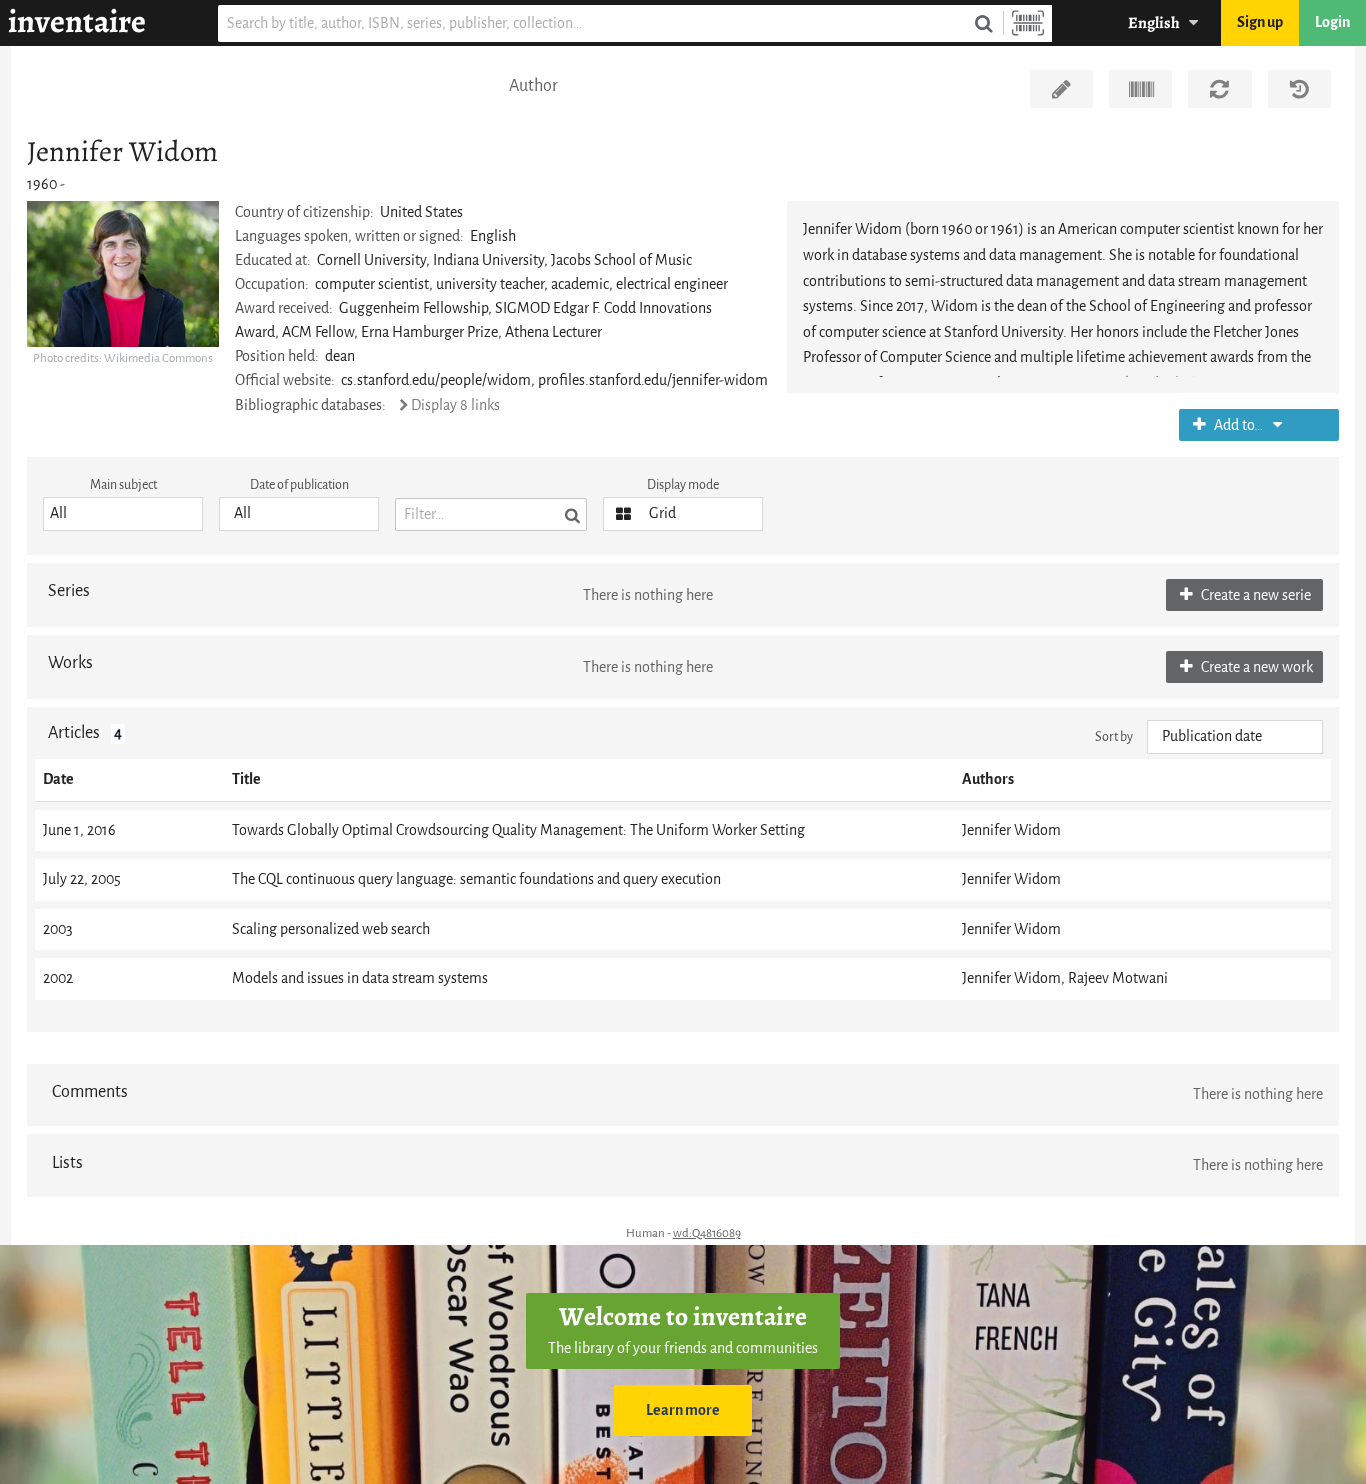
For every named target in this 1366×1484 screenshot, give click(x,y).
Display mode (683, 484)
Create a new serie (1254, 595)
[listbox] (123, 514)
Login (1332, 22)
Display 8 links (455, 405)
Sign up (1260, 22)
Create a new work (1255, 667)
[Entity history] (1299, 89)
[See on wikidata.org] (1140, 89)
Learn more (683, 1410)
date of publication (299, 484)
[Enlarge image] (123, 273)
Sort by (1114, 736)
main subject (123, 484)
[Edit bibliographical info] (1061, 89)
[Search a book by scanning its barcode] (1028, 23)
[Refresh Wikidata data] (1219, 89)
